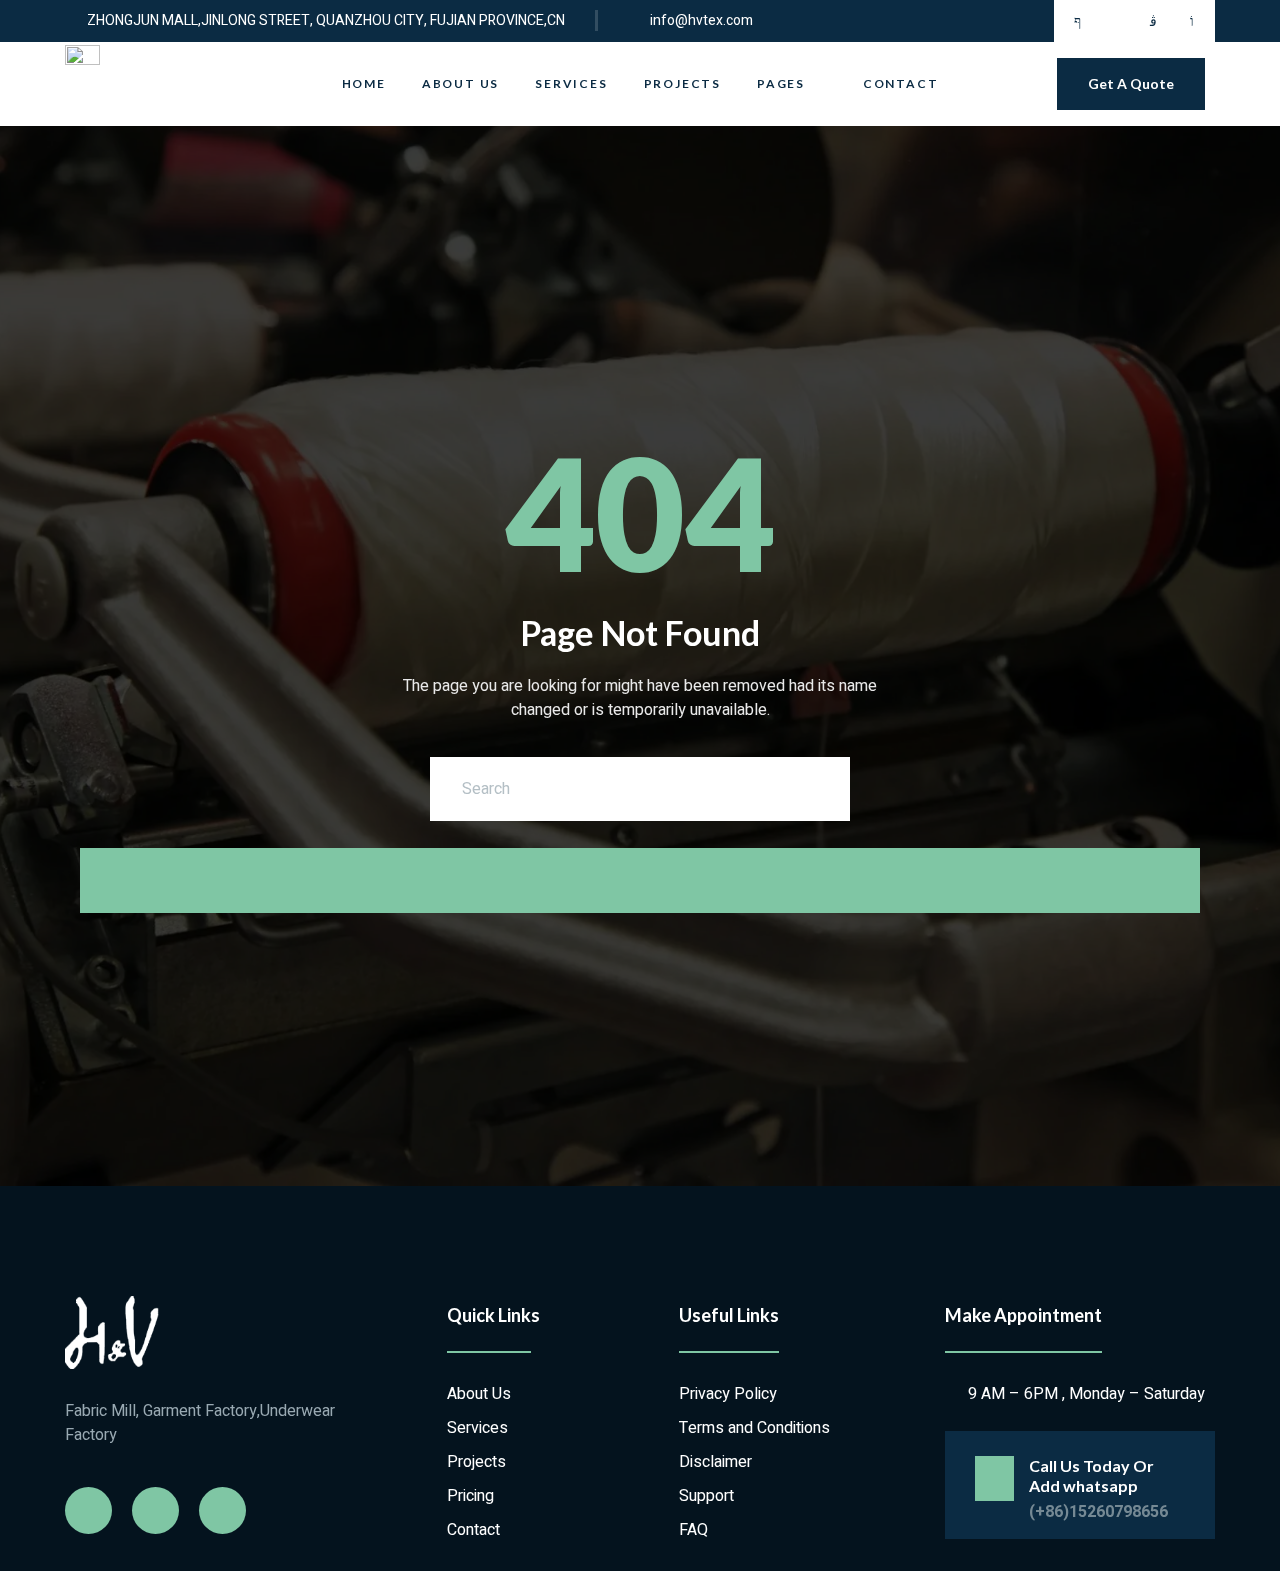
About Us (460, 83)
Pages (781, 83)
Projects (682, 83)
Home (364, 83)
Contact (901, 83)
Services (571, 83)
